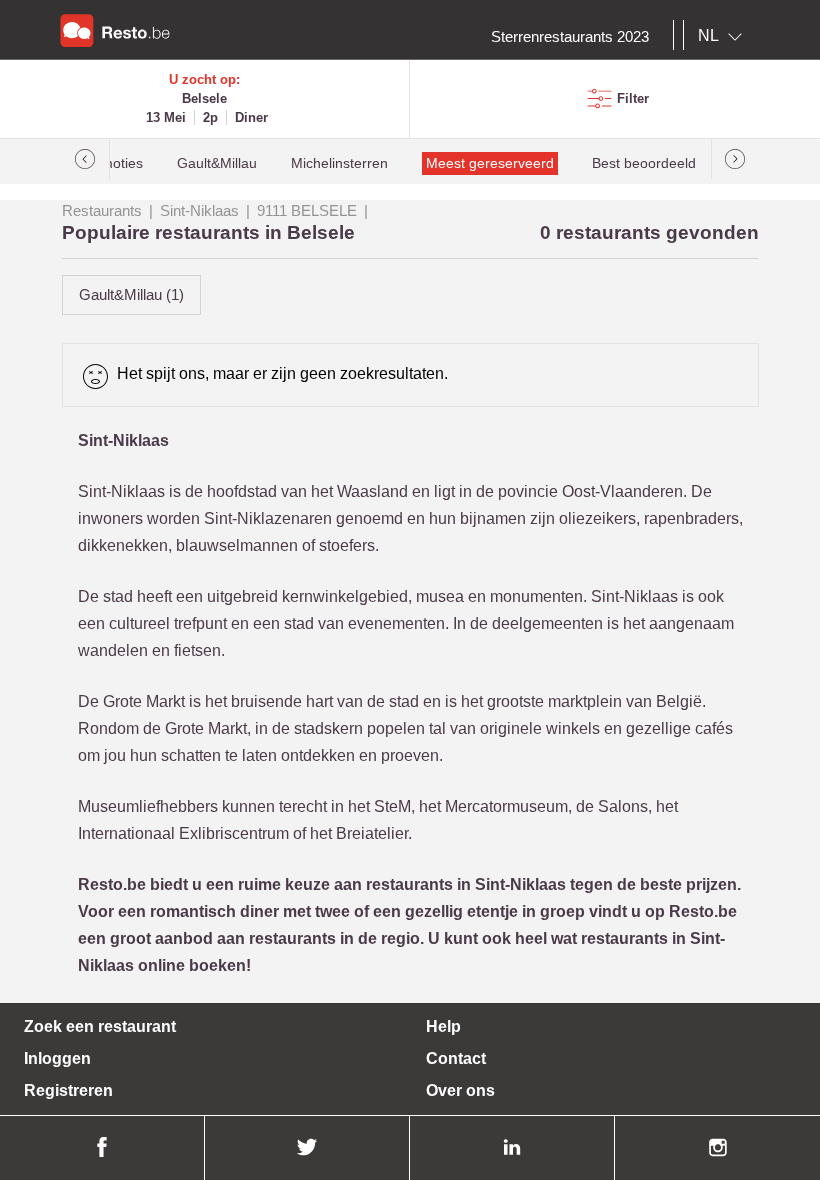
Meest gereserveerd (490, 163)
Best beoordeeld (644, 163)
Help (443, 1026)
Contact (456, 1058)
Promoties (111, 163)
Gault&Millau (217, 163)
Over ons (460, 1090)
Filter (633, 98)
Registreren (68, 1090)
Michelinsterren (339, 163)
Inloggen (57, 1058)
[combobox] (724, 36)
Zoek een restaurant (100, 1026)
